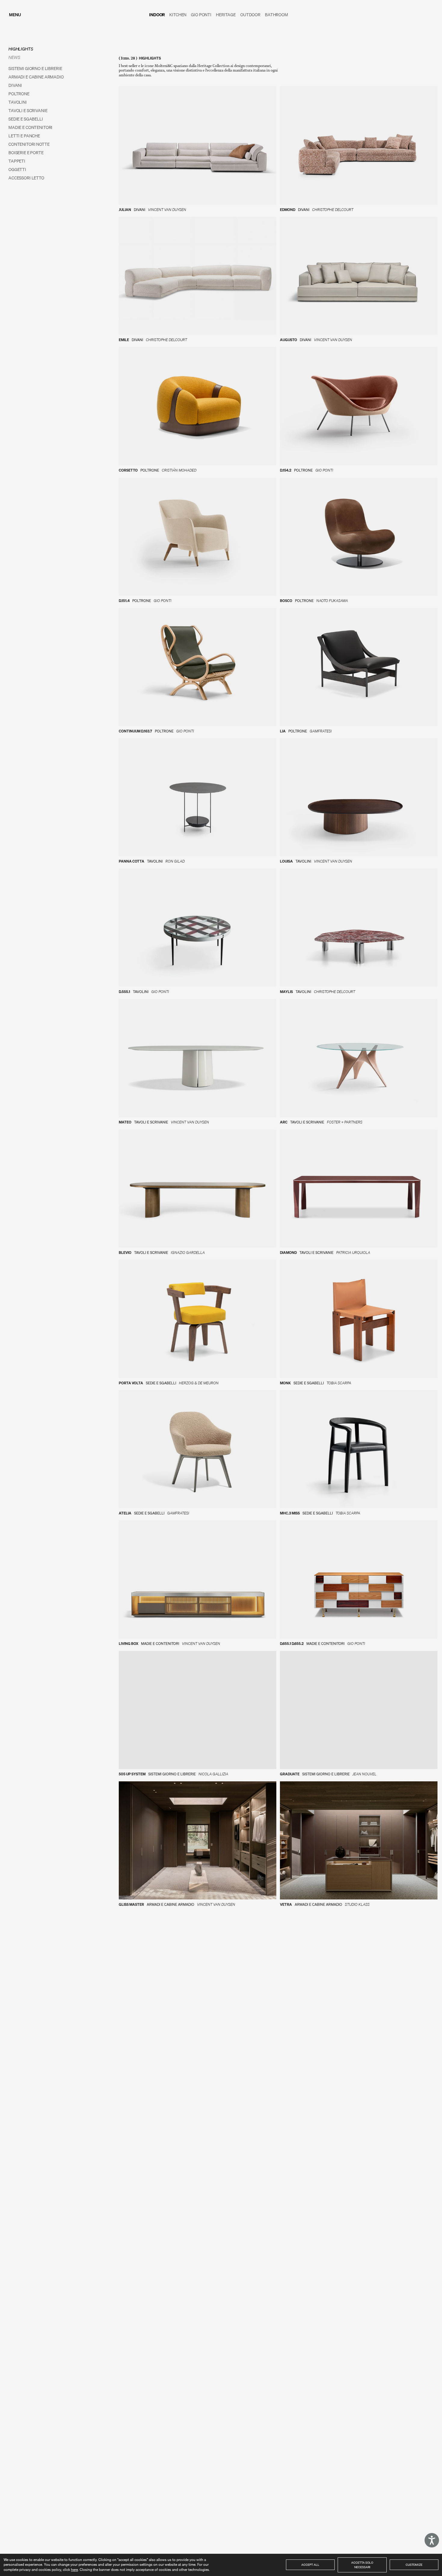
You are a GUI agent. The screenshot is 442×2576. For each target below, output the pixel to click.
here (74, 2570)
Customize (414, 2565)
